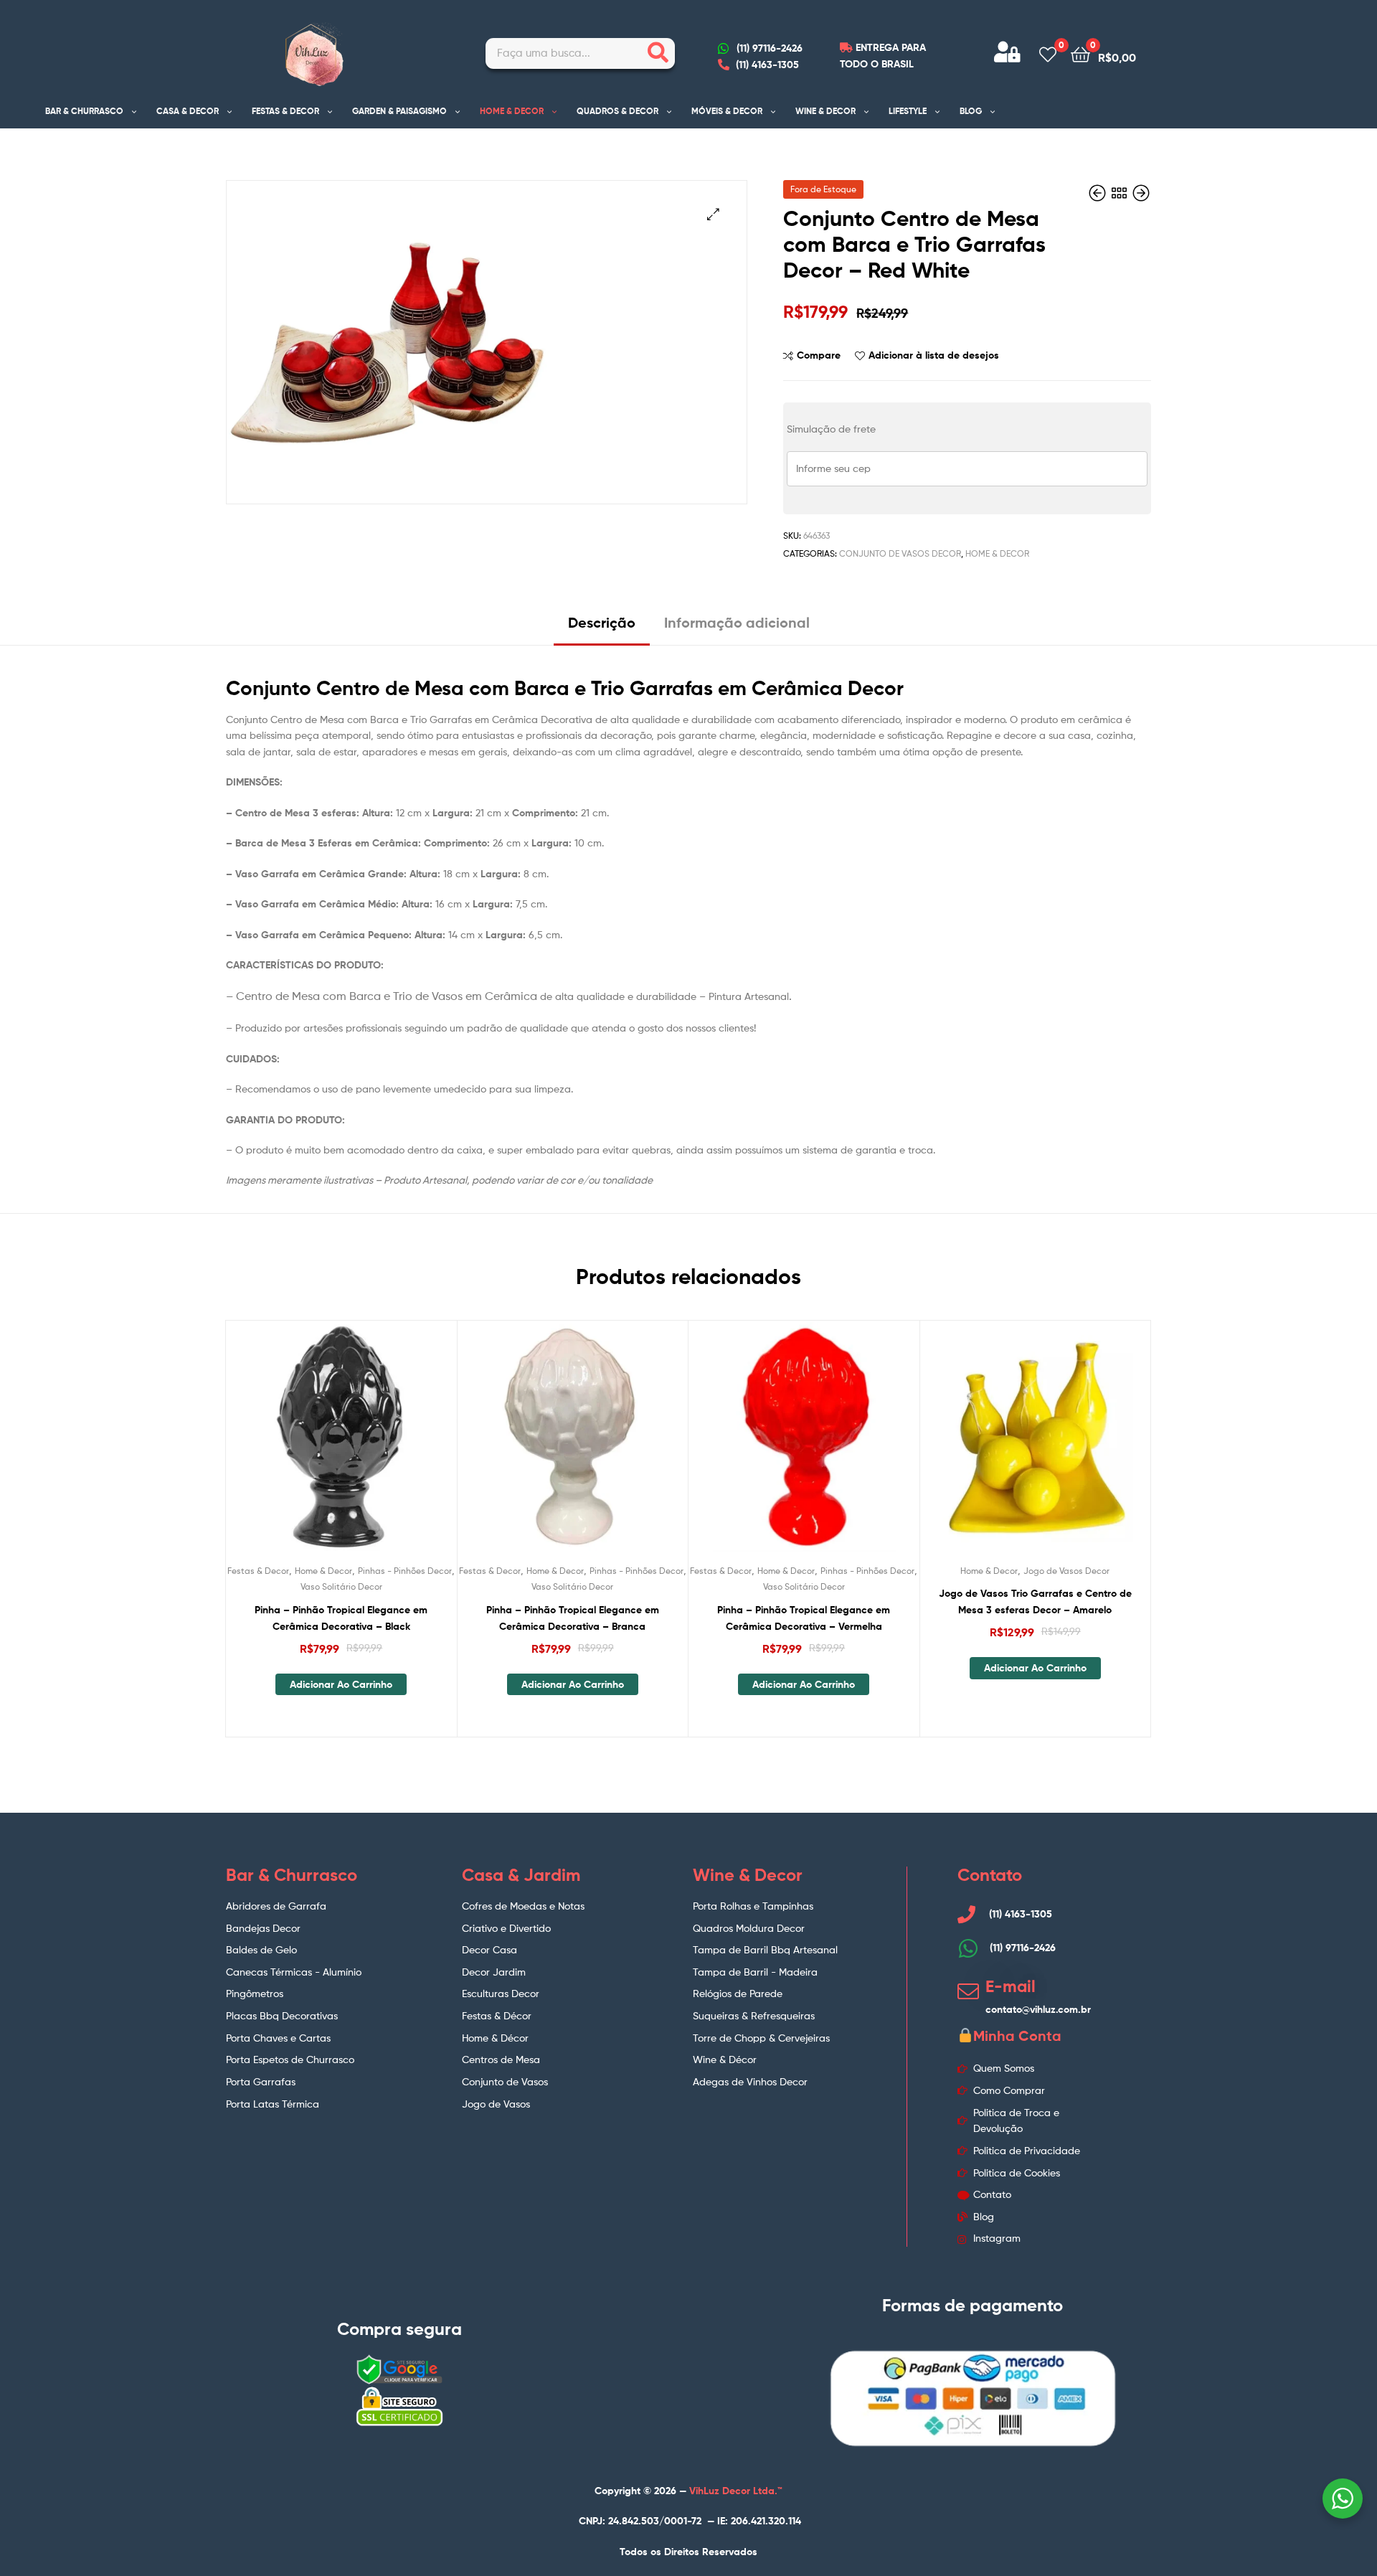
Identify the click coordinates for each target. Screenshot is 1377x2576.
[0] (1048, 53)
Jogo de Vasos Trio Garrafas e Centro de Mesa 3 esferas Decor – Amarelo (1035, 1601)
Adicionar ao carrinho (341, 1684)
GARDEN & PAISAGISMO (399, 111)
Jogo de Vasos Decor (1066, 1571)
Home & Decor (997, 553)
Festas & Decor (258, 1571)
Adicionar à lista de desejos (934, 355)
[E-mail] (968, 1991)
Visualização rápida (376, 1448)
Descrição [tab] (602, 622)
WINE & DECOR (825, 111)
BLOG (971, 111)
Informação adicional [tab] (737, 622)
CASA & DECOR (188, 111)
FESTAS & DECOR (285, 111)
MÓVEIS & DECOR (727, 111)
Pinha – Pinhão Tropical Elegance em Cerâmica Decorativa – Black (341, 1618)
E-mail (1011, 1986)
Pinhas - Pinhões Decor (405, 1571)
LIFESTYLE (908, 111)
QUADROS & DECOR (617, 111)
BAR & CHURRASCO (84, 111)
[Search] (658, 53)
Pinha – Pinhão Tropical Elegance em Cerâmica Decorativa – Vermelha (804, 1618)
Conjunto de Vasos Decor (900, 553)
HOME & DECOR (512, 111)
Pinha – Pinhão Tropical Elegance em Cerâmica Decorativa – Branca (573, 1618)
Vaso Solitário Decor (341, 1586)
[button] (713, 214)
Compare (819, 355)
